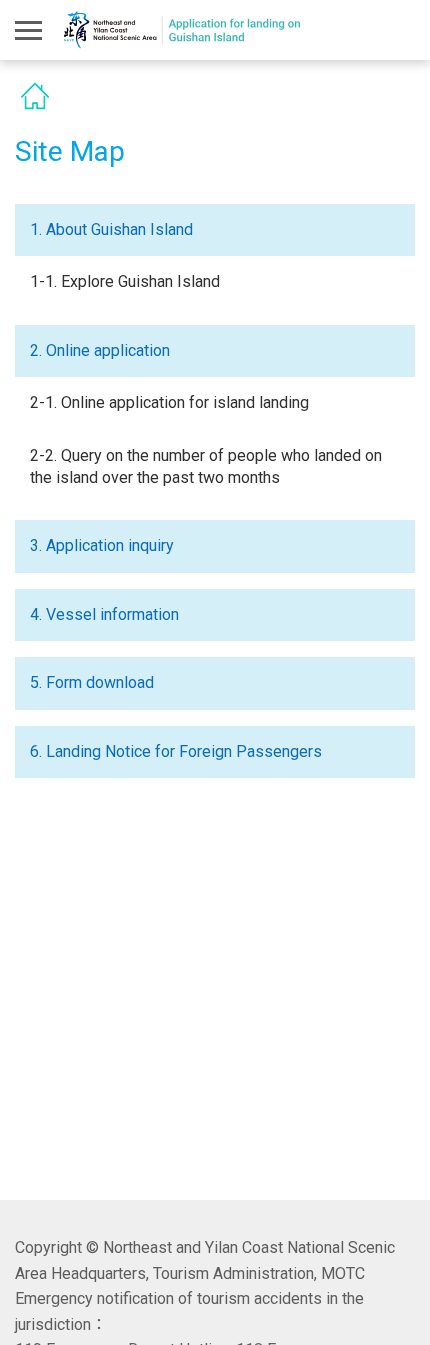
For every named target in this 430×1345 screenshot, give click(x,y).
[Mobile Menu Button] (29, 30)
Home (35, 96)
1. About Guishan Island (111, 229)
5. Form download (92, 682)
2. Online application (100, 350)
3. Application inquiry (102, 545)
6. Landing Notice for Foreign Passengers (176, 751)
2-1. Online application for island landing (169, 402)
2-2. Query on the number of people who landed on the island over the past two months (206, 466)
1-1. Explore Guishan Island (125, 281)
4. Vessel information (104, 614)
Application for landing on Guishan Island (183, 30)
